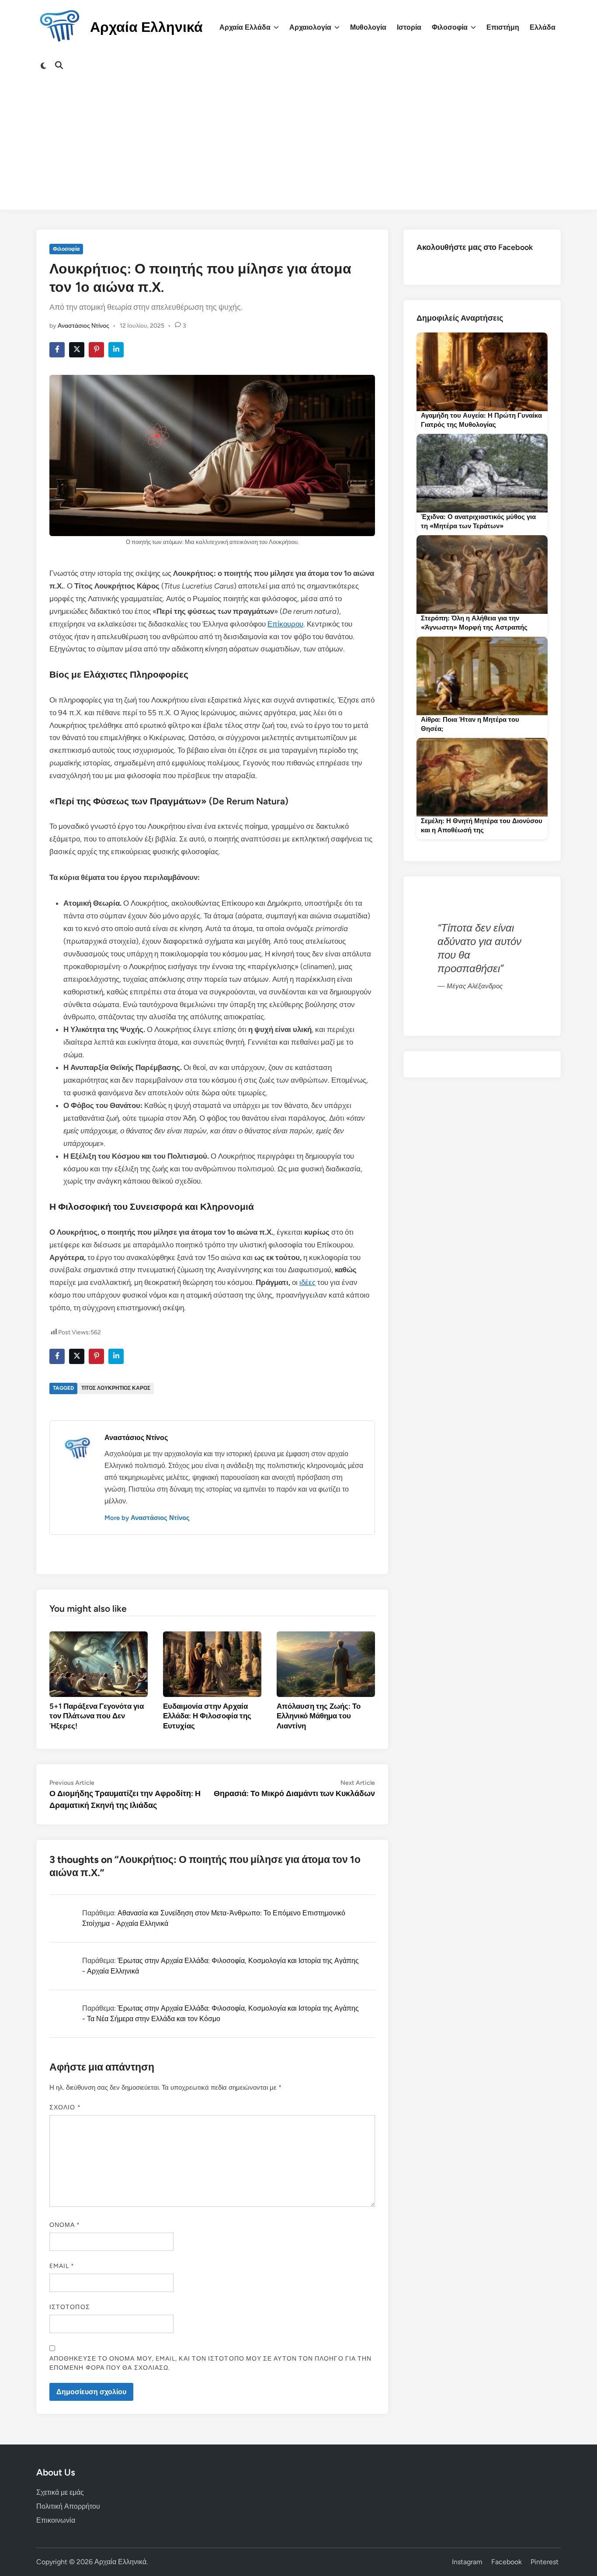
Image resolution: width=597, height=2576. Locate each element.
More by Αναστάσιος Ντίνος (147, 1518)
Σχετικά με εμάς (60, 2492)
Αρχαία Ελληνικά (146, 27)
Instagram (467, 2562)
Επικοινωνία (56, 2520)
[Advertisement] (298, 149)
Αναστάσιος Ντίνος (83, 326)
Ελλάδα (543, 27)
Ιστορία (409, 27)
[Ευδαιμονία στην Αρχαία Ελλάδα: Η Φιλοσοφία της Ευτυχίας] (212, 1664)
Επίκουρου (285, 624)
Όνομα (65, 2225)
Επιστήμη (503, 27)
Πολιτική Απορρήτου (68, 2506)
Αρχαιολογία (310, 27)
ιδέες (307, 1282)
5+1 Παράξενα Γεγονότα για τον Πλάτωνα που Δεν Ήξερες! (97, 1716)
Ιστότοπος (70, 2307)
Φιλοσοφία (450, 27)
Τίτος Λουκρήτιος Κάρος (116, 1388)
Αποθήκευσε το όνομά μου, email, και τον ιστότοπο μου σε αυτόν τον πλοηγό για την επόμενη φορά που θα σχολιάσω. (210, 2363)
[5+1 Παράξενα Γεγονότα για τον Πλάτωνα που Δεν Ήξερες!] (99, 1664)
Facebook (507, 2562)
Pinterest (545, 2562)
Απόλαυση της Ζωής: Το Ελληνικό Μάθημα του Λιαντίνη (319, 1716)
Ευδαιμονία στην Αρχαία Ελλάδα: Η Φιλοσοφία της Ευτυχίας (207, 1716)
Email (62, 2266)
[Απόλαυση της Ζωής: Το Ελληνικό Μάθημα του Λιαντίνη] (326, 1664)
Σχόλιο (65, 2107)
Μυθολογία (368, 27)
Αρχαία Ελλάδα (245, 27)
